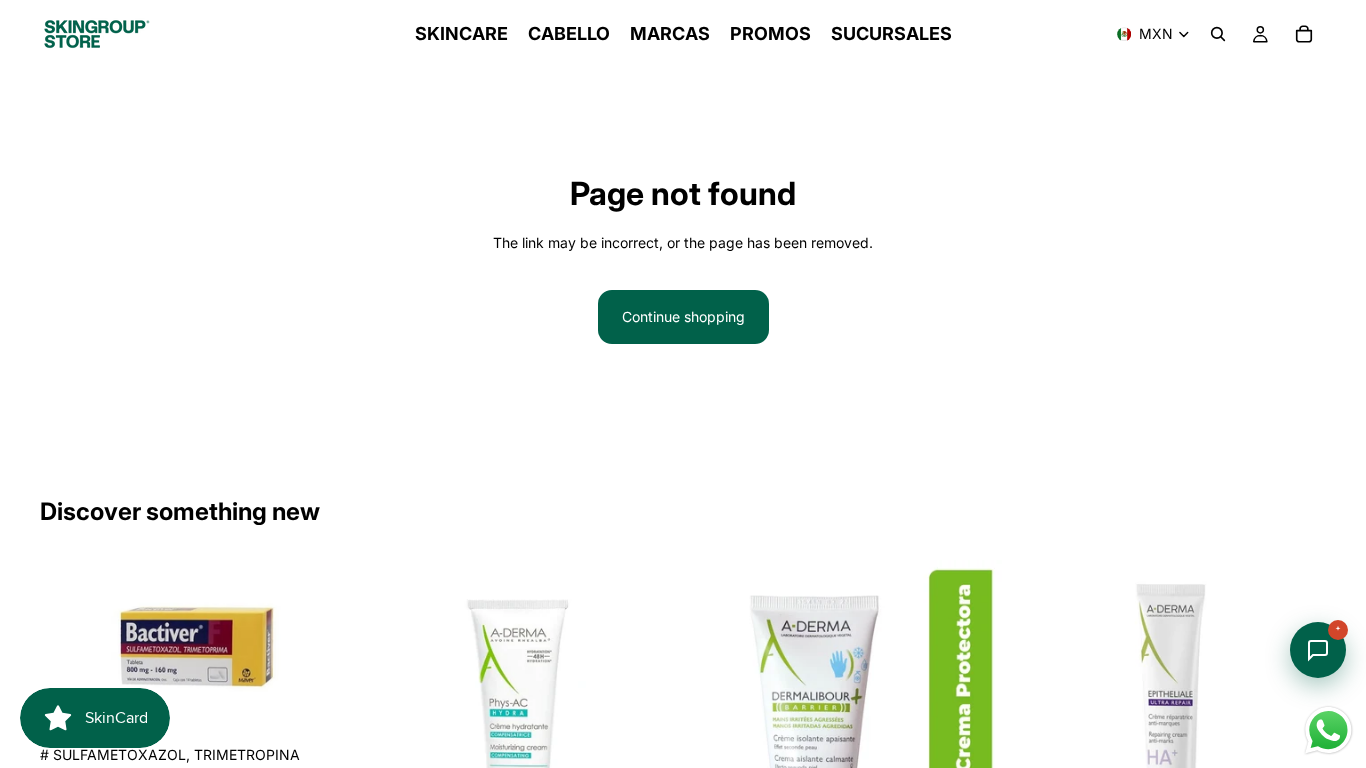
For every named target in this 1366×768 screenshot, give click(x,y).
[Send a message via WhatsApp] (1328, 730)
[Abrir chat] (1318, 650)
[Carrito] (1304, 34)
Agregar (339, 704)
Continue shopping (683, 316)
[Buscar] (1218, 34)
